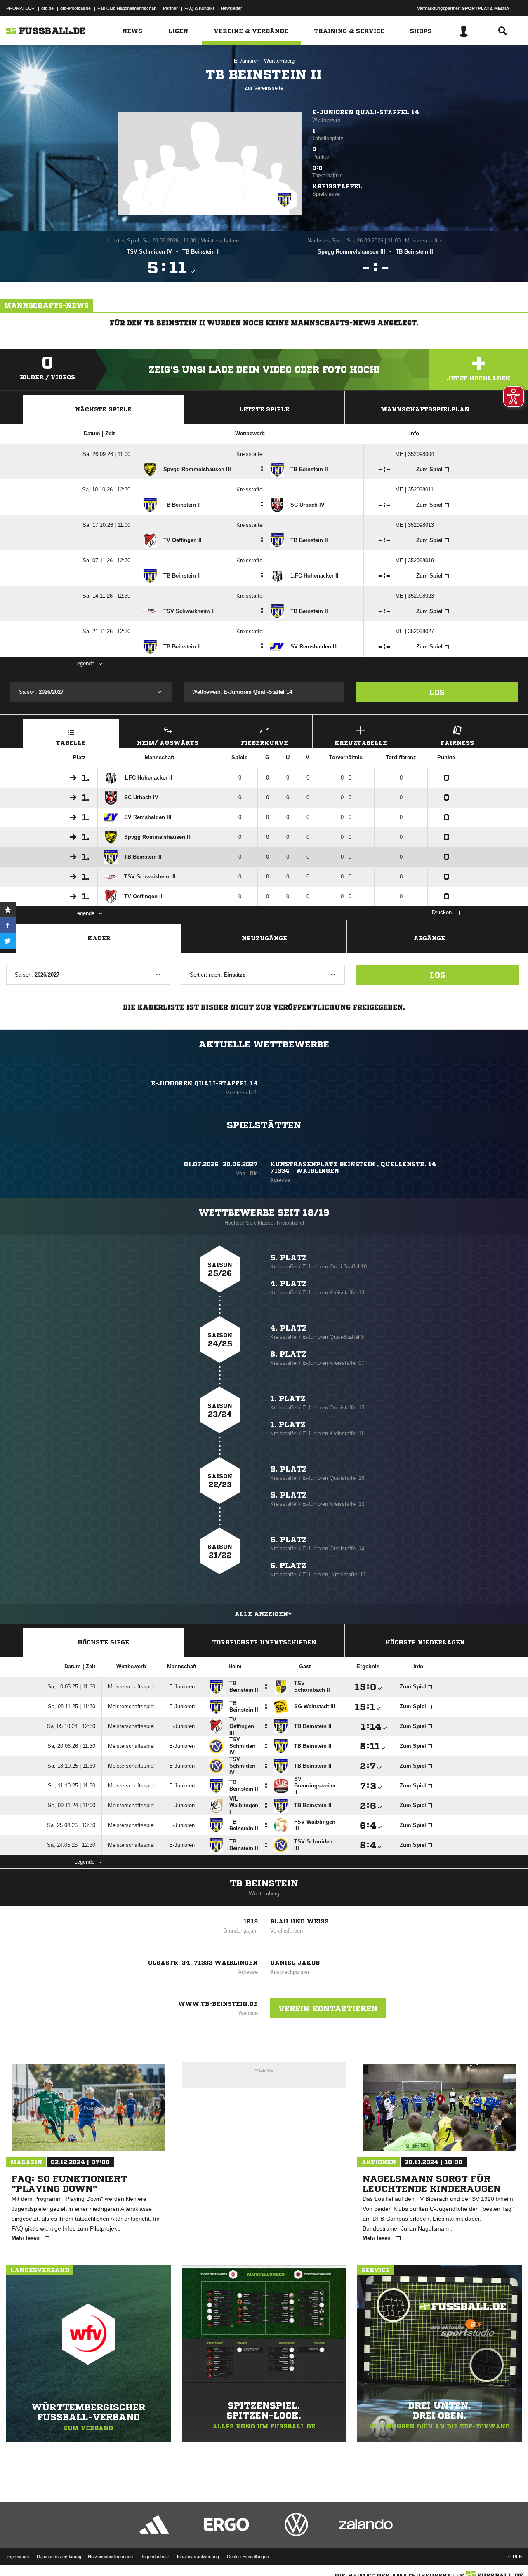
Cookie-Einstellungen (248, 2557)
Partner (170, 8)
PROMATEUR (20, 8)
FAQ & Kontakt (199, 8)
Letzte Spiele (264, 409)
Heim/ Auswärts (168, 743)
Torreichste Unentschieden (264, 1642)
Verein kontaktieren (328, 2008)
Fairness (457, 743)
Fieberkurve (264, 743)
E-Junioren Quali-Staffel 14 (366, 112)
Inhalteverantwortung (198, 2557)
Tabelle (71, 743)
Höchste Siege (103, 1642)
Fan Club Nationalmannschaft (127, 8)
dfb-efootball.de (75, 8)
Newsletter (231, 8)
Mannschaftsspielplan (425, 409)
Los (437, 692)
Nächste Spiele (103, 409)
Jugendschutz (155, 2557)
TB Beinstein (264, 1883)
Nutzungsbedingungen (110, 2557)
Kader (99, 938)
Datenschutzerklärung (59, 2557)
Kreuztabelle (361, 743)
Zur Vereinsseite (264, 88)
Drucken (442, 912)
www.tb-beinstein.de (218, 2004)
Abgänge (429, 938)
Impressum (18, 2557)
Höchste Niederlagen (425, 1642)
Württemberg (279, 61)
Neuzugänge (264, 938)
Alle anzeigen (261, 1614)
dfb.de (47, 8)
